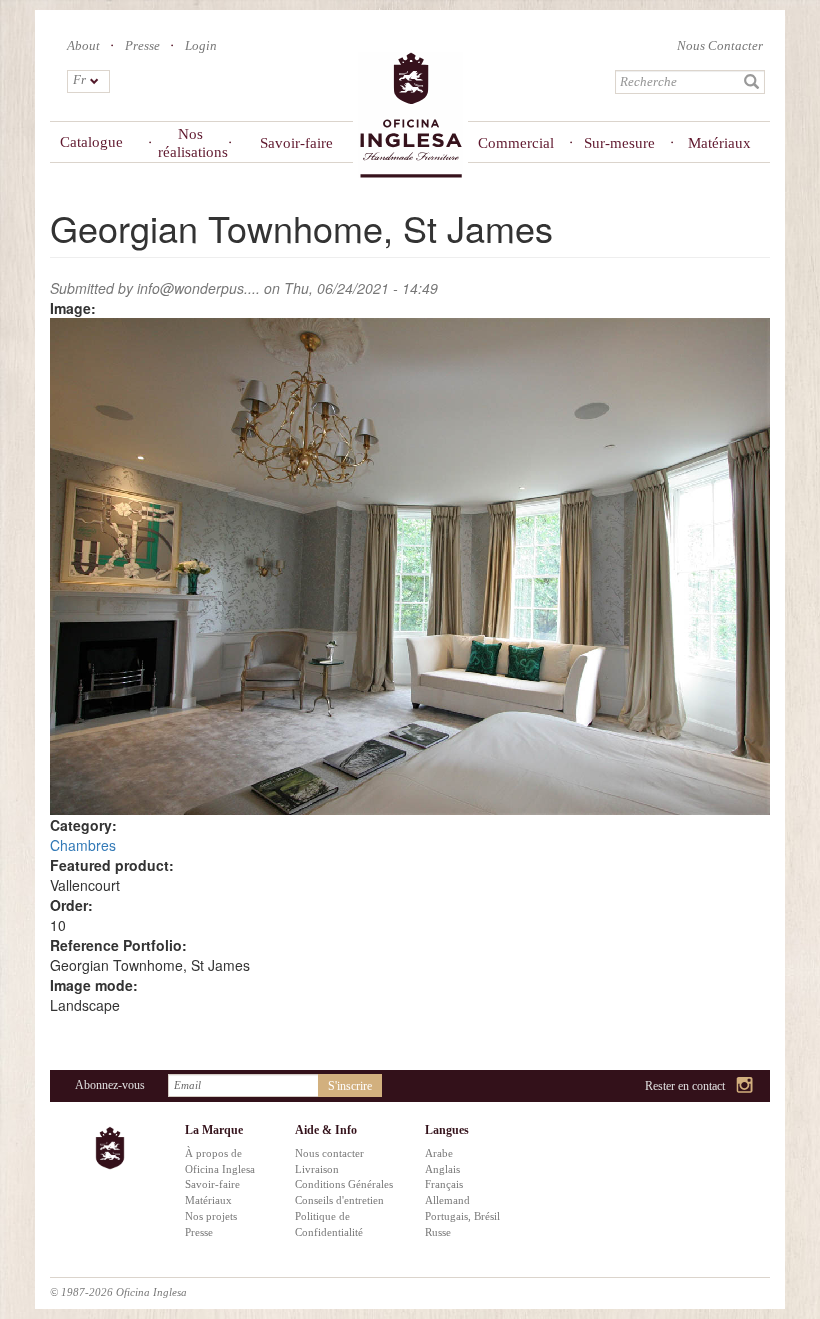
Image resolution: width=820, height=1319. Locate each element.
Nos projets (211, 1216)
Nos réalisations (190, 143)
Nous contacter (329, 1153)
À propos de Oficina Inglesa (220, 1161)
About (83, 45)
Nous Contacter (720, 45)
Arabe (439, 1153)
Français (444, 1184)
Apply (752, 82)
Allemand (447, 1200)
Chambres (83, 845)
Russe (438, 1232)
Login (201, 45)
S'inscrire (350, 1086)
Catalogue (91, 142)
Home (410, 116)
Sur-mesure (619, 143)
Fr (79, 79)
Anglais (442, 1169)
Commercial (515, 143)
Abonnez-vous (110, 1085)
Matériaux (719, 143)
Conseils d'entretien (339, 1200)
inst (745, 1086)
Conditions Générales (344, 1184)
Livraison (317, 1169)
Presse (142, 45)
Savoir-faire (296, 143)
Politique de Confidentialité (329, 1224)
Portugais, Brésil (462, 1216)
